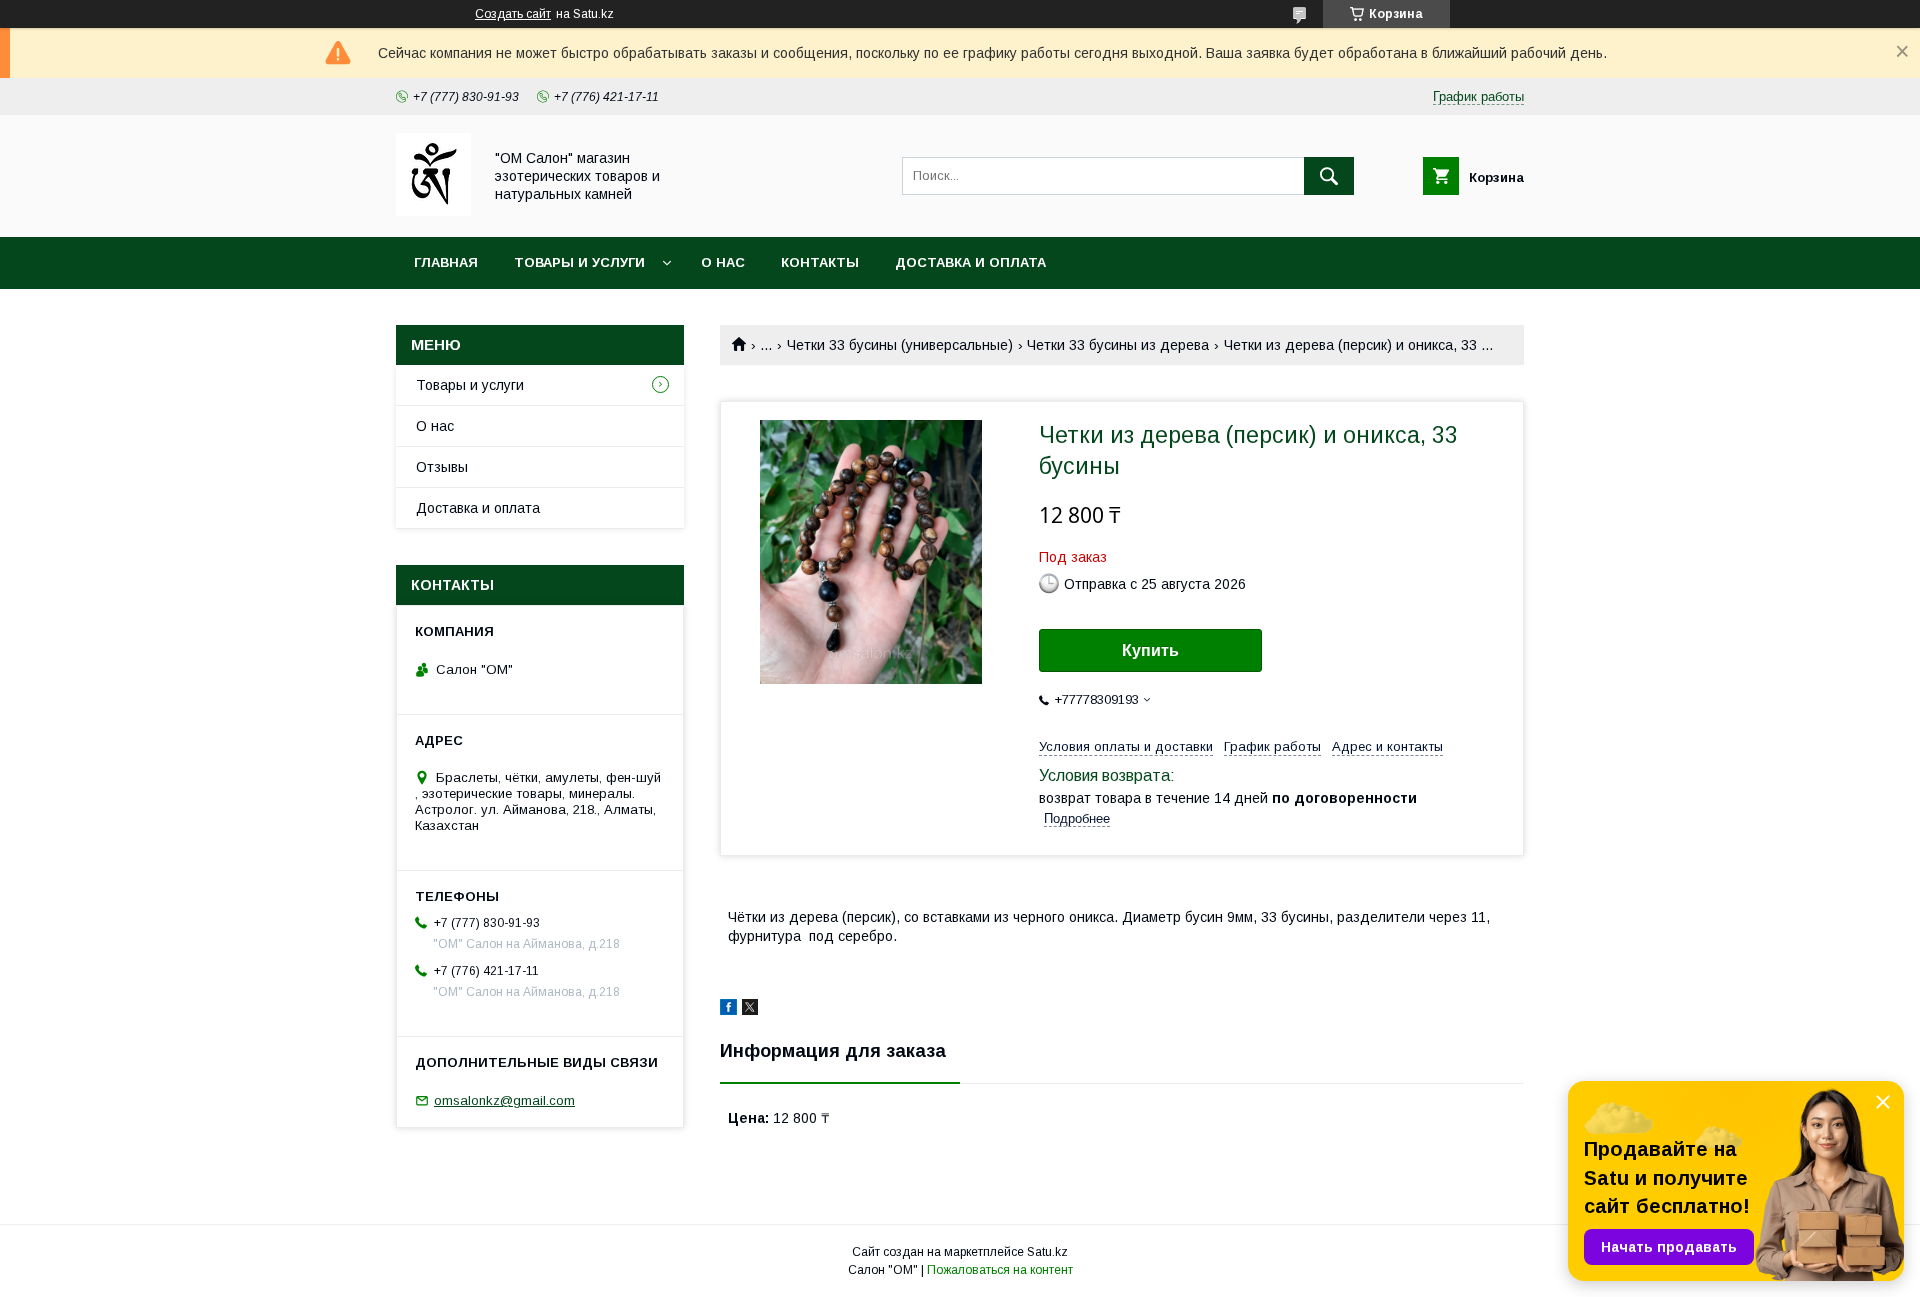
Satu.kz (1047, 1252)
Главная (446, 262)
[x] (750, 1010)
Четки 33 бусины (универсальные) (900, 345)
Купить (1150, 650)
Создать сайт (513, 14)
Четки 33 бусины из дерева (1118, 345)
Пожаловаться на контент (1000, 1270)
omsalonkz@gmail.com (504, 1100)
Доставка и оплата (970, 262)
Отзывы (442, 467)
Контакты (820, 262)
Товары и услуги (579, 262)
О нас (723, 262)
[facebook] (728, 1010)
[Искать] (1329, 176)
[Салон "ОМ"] (433, 211)
